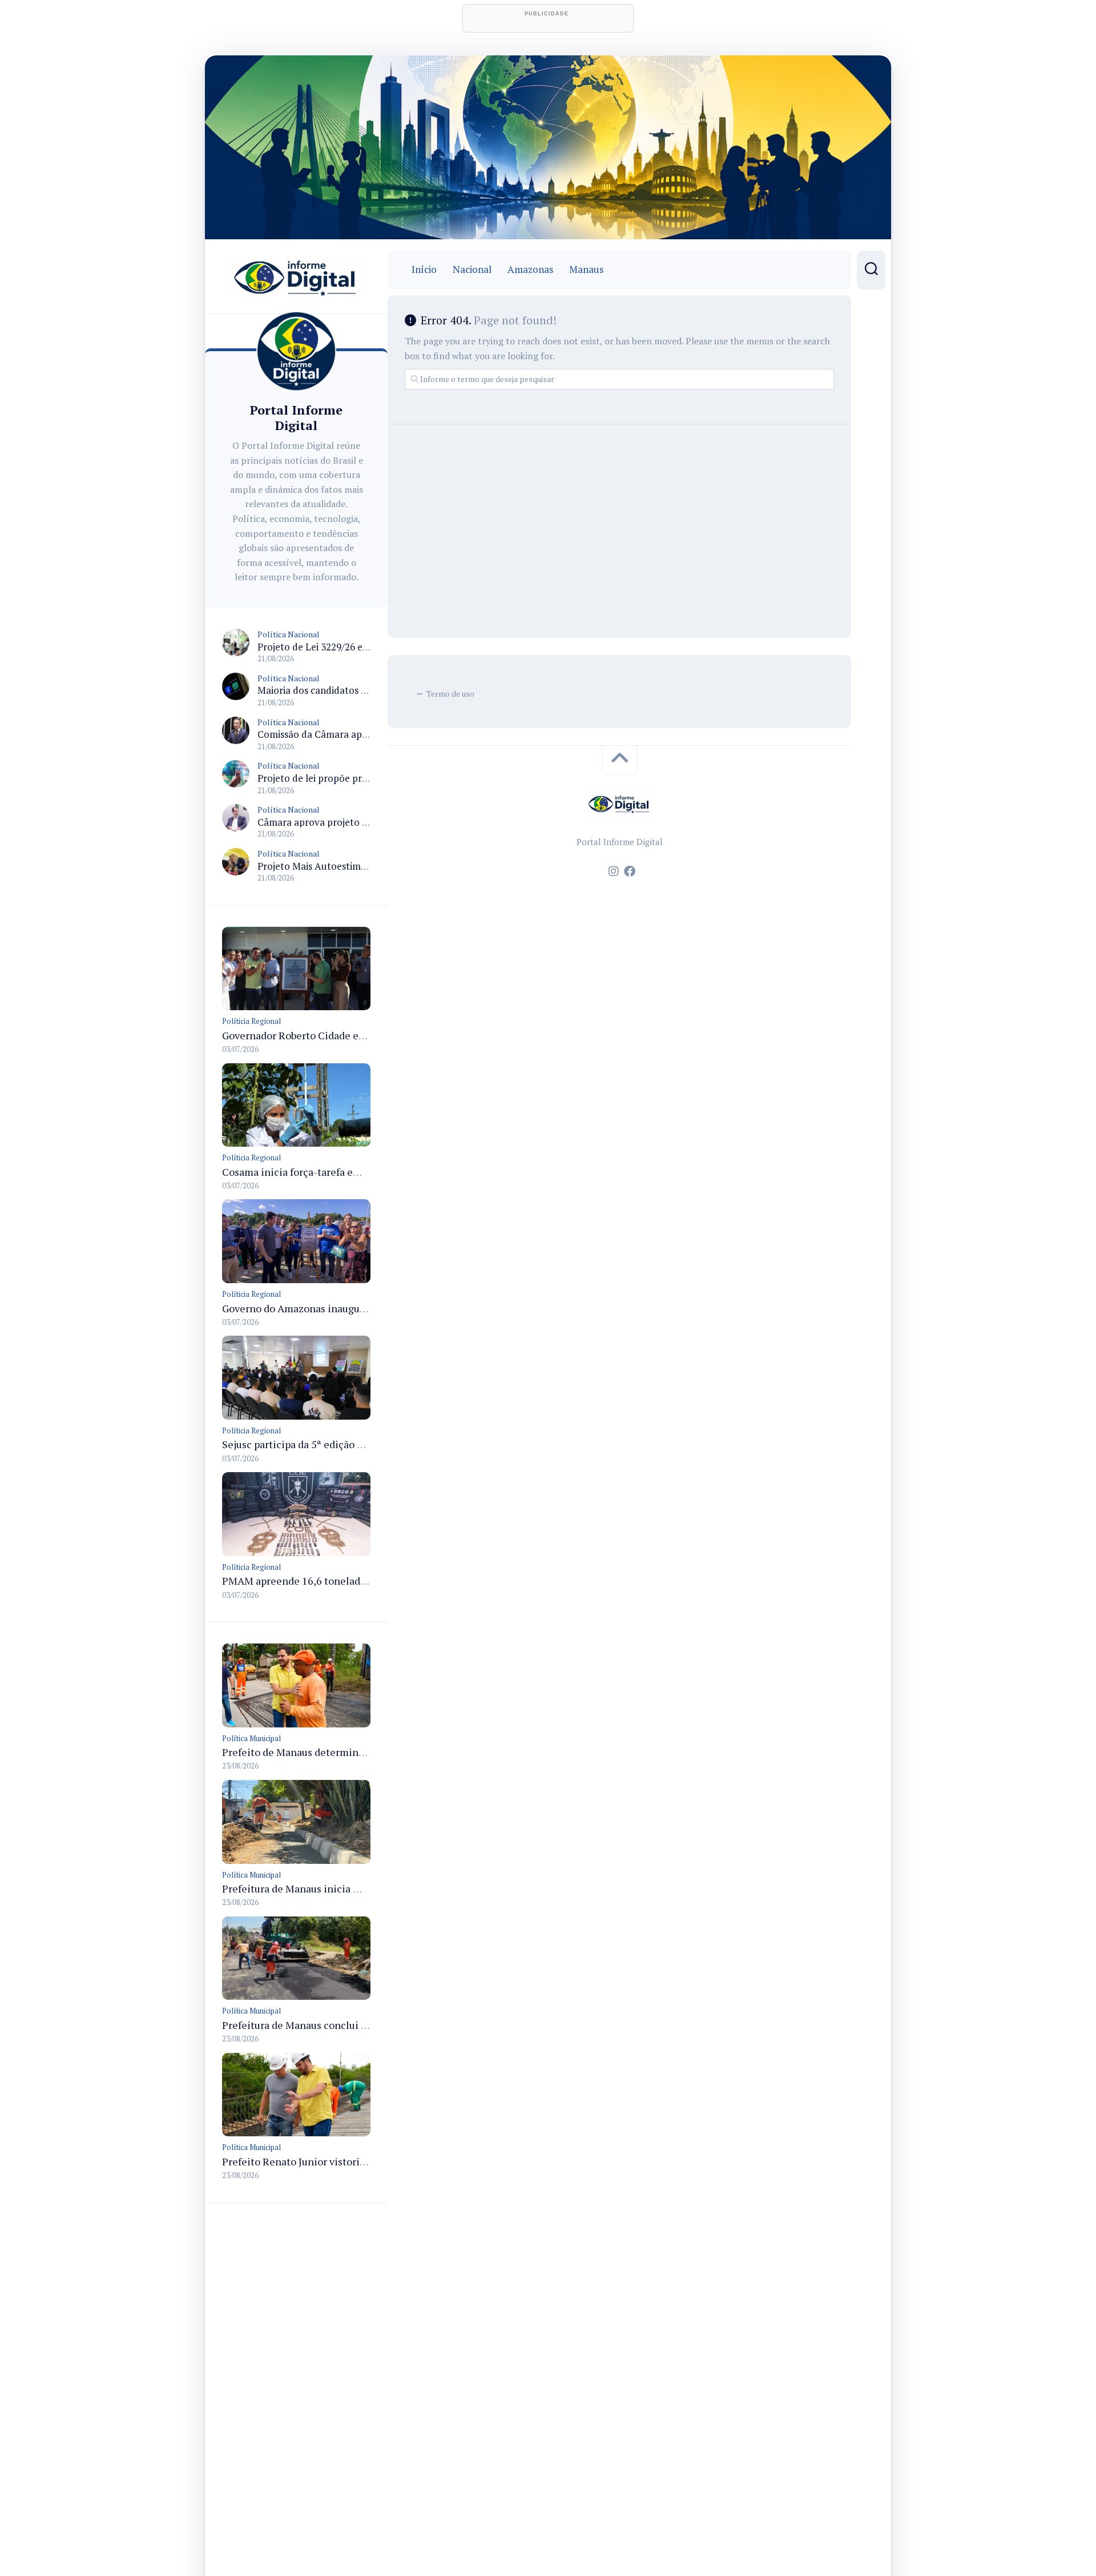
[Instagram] (614, 871)
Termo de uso (450, 694)
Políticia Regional (251, 1021)
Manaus (586, 270)
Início (424, 270)
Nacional (472, 270)
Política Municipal (251, 1738)
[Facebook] (630, 871)
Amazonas (530, 270)
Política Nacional (289, 634)
